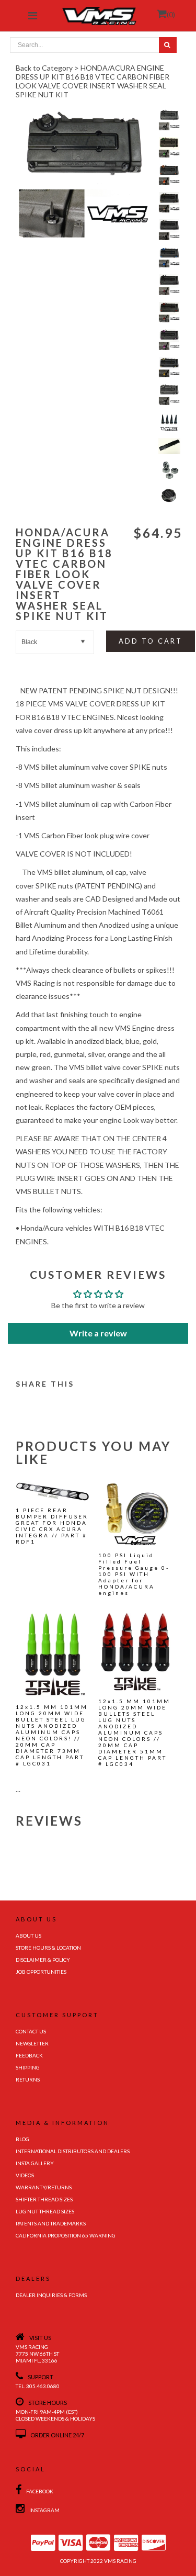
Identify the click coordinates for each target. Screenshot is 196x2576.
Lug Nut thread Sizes (45, 2211)
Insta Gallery (35, 2163)
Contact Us (31, 2031)
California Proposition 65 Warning (66, 2235)
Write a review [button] (98, 1333)
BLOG (22, 2139)
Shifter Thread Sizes (44, 2199)
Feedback (29, 2055)
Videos (25, 2175)
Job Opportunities (41, 1972)
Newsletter (32, 2043)
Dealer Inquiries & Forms (51, 2295)
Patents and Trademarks (51, 2223)
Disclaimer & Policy (43, 1960)
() (171, 14)
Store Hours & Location (48, 1948)
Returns (28, 2079)
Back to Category (44, 68)
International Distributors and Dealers (73, 2151)
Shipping (28, 2067)
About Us (28, 1936)
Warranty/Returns (44, 2187)
